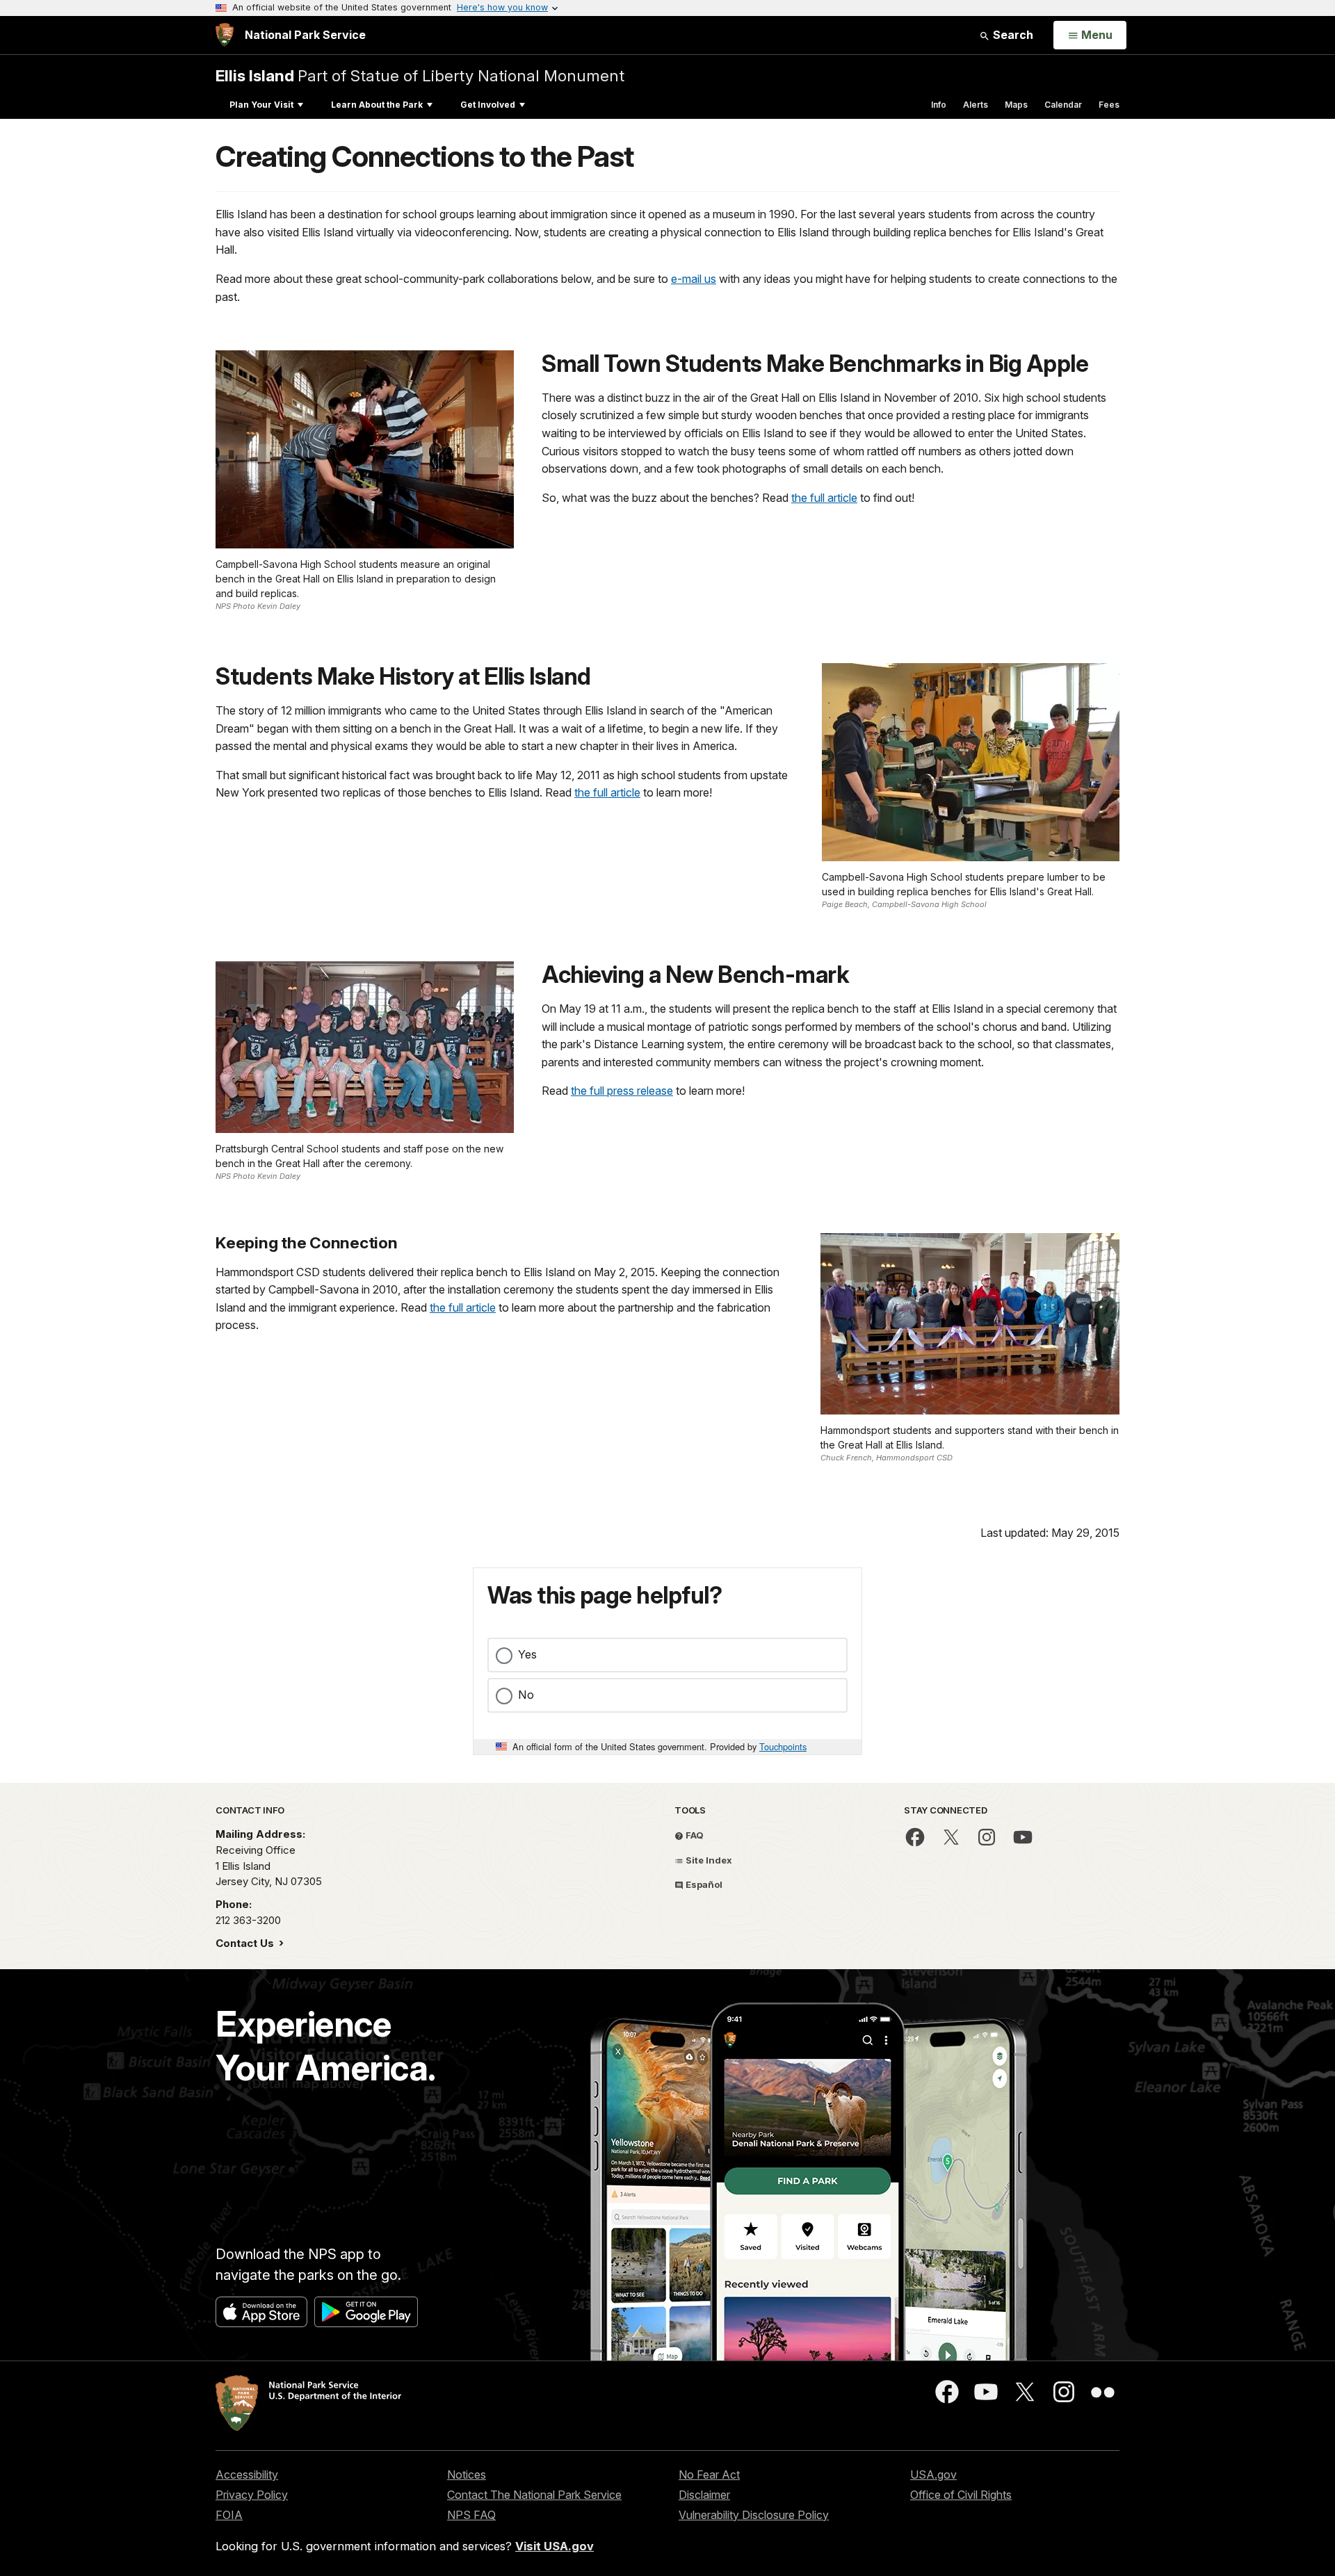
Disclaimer (704, 2495)
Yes (527, 1654)
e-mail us (694, 279)
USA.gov (933, 2475)
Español (703, 1884)
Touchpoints (783, 1746)
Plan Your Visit (261, 105)
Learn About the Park (377, 105)
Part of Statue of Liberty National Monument (420, 75)
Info (939, 105)
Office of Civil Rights (961, 2495)
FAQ (694, 1835)
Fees (1109, 105)
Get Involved (488, 105)
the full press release (622, 1091)
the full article (824, 498)
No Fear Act (709, 2475)
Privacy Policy (252, 2495)
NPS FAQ (471, 2515)
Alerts (976, 105)
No (526, 1695)
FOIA (229, 2515)
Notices (467, 2475)
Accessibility (247, 2475)
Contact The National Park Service (534, 2495)
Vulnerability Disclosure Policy (754, 2515)
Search (1012, 35)
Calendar (1063, 105)
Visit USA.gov (555, 2546)
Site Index (708, 1860)
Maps (1016, 105)
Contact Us (246, 1943)
